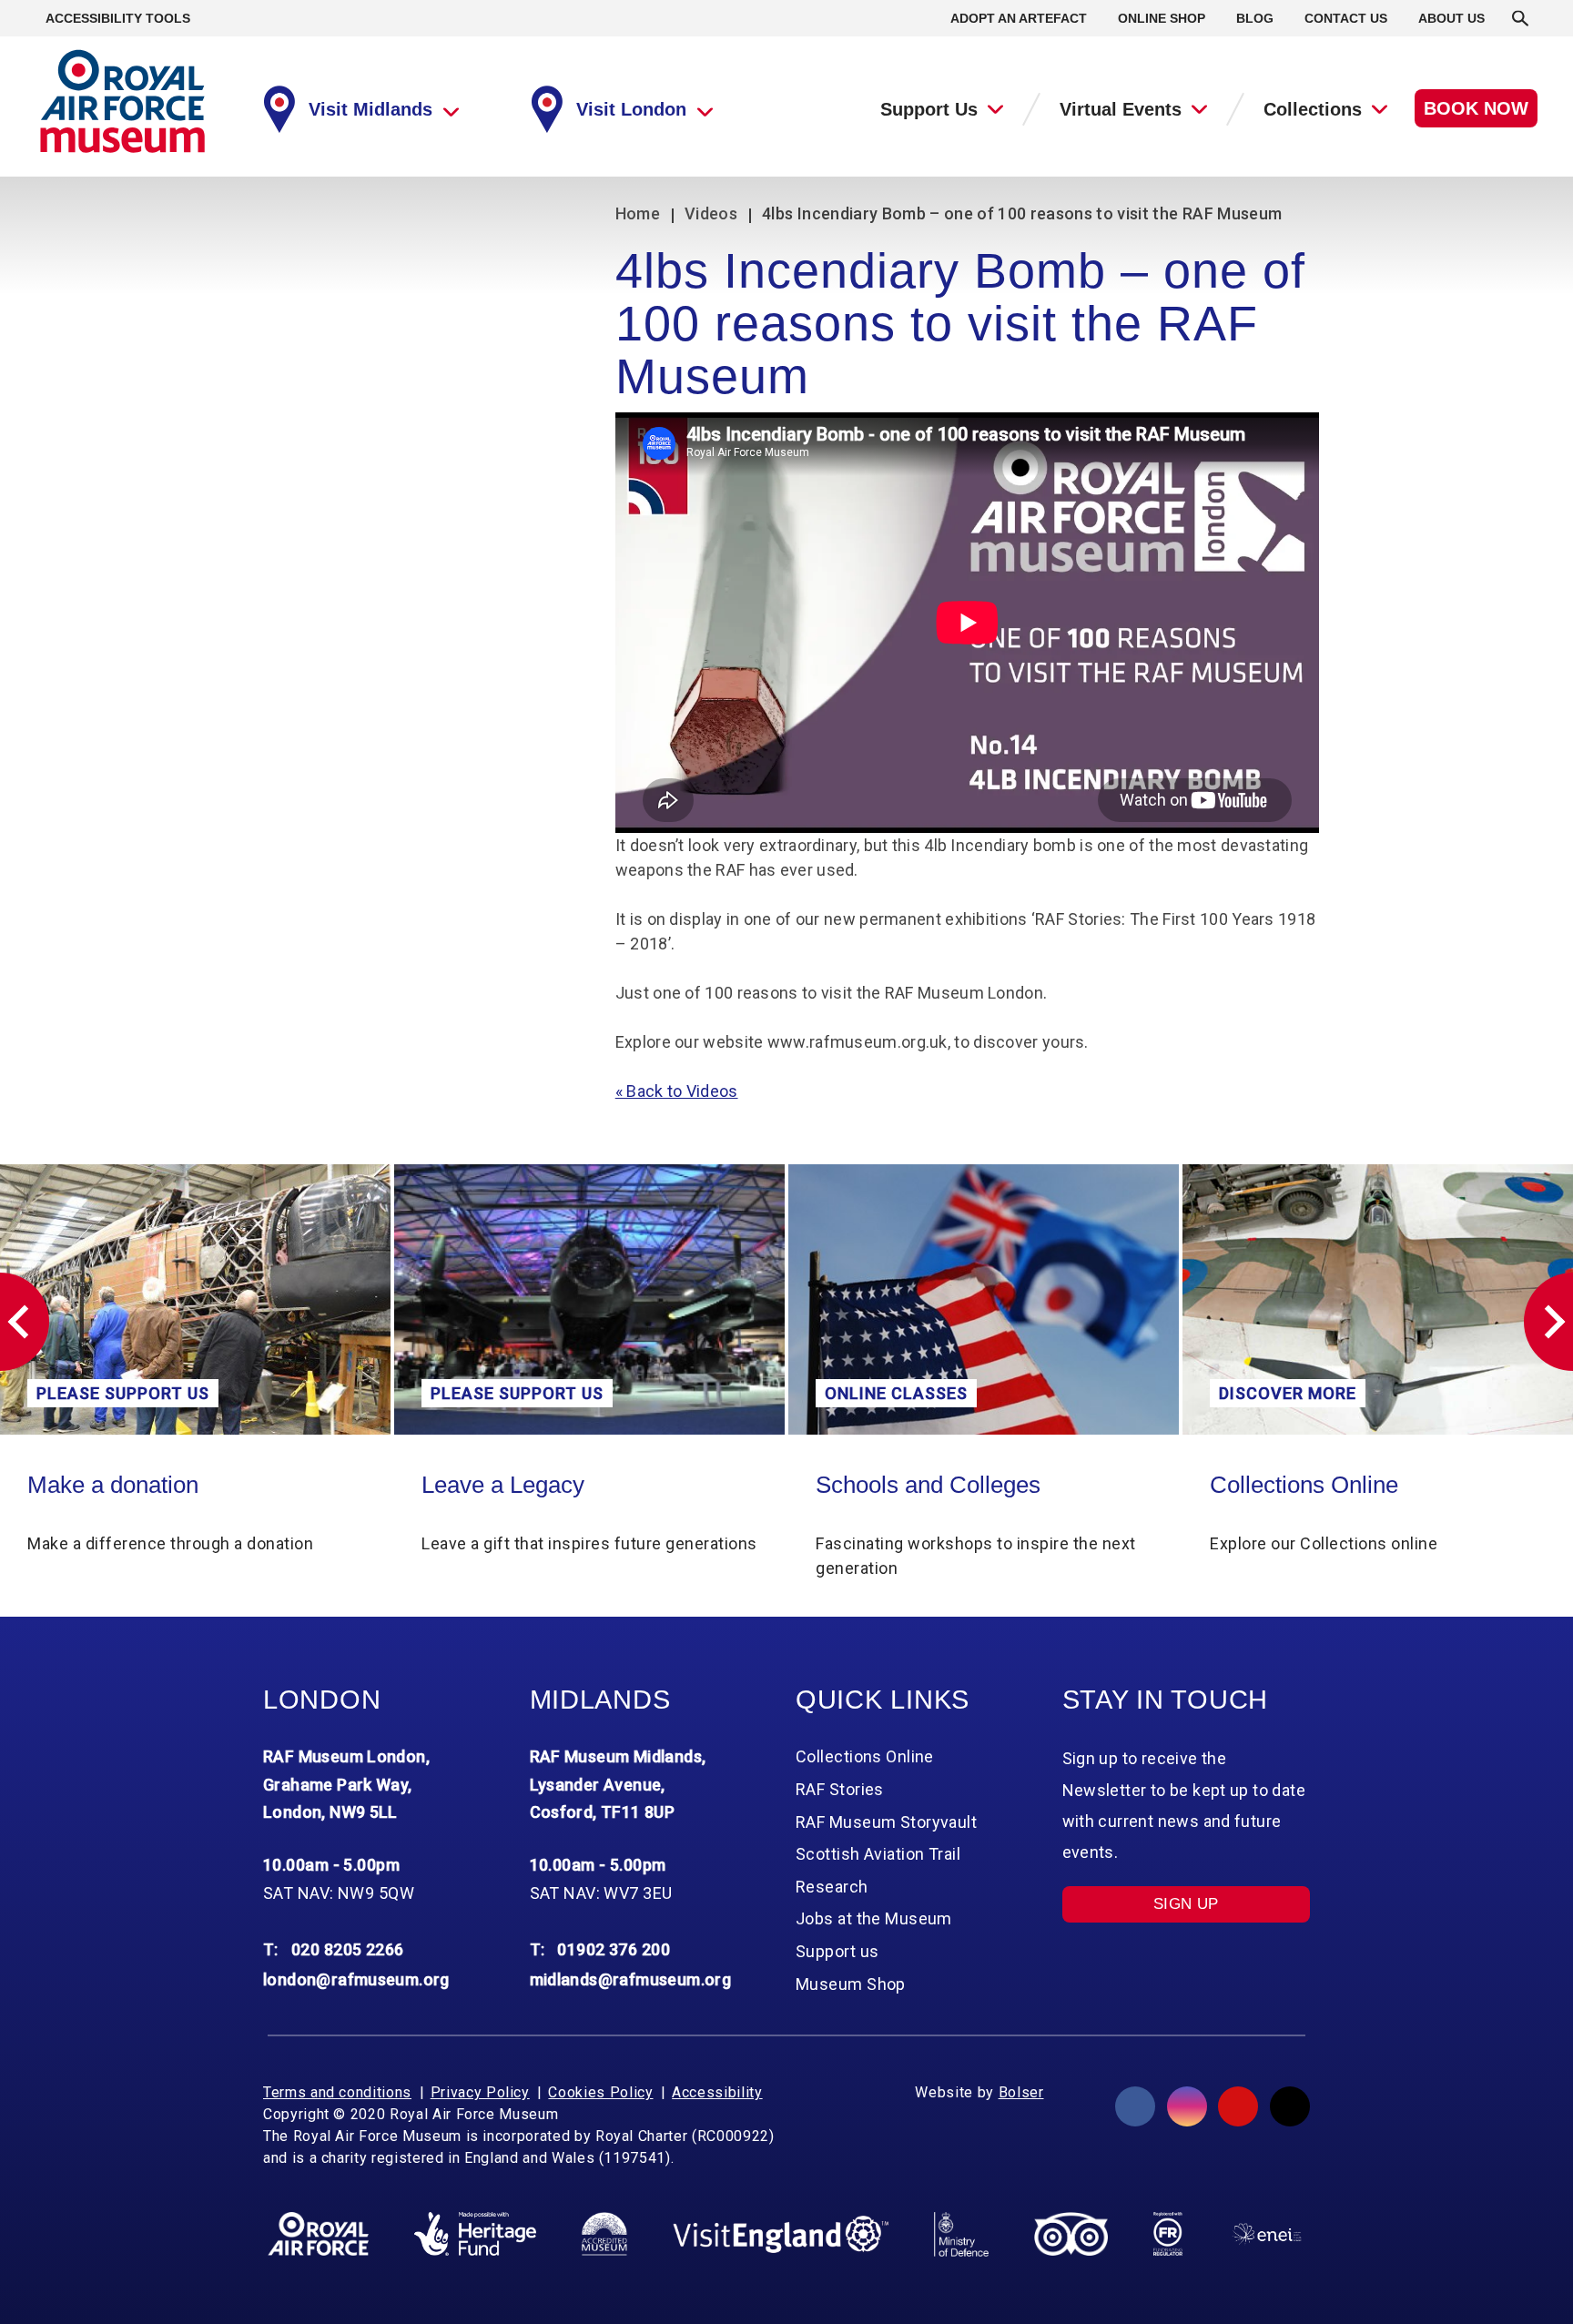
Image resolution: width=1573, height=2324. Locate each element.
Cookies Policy (600, 2092)
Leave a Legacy (109, 1485)
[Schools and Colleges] (589, 1299)
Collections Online (910, 1485)
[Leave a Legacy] (195, 1299)
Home (638, 213)
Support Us (929, 109)
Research (832, 1887)
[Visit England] (781, 2234)
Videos (711, 213)
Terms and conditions (337, 2092)
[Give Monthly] (1378, 1299)
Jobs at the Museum (874, 1918)
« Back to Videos (677, 1091)
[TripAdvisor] (1071, 2234)
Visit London (631, 109)
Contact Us (1346, 18)
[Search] (1520, 18)
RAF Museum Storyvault (886, 1822)
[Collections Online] (984, 1299)
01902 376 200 (614, 1949)
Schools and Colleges (534, 1485)
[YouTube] (1238, 2106)
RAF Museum (122, 101)
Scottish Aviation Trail (878, 1854)
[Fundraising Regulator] (1168, 2234)
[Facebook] (1135, 2106)
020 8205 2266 (348, 1949)
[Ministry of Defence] (961, 2234)
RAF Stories (840, 1789)
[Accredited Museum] (604, 2234)
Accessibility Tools (118, 18)
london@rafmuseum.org (356, 1979)
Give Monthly (1278, 1485)
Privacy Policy (480, 2092)
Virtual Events (1121, 109)
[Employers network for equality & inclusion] (1267, 2234)
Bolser (1021, 2092)
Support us (837, 1951)
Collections (1313, 109)
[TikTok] (1290, 2106)
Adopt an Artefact (1019, 18)
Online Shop (1162, 18)
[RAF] (318, 2234)
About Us (1451, 18)
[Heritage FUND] (475, 2234)
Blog (1255, 18)
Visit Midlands (370, 109)
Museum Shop (851, 1984)
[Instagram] (1187, 2106)
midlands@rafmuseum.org (631, 1979)
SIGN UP (1186, 1904)
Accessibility (717, 2092)
